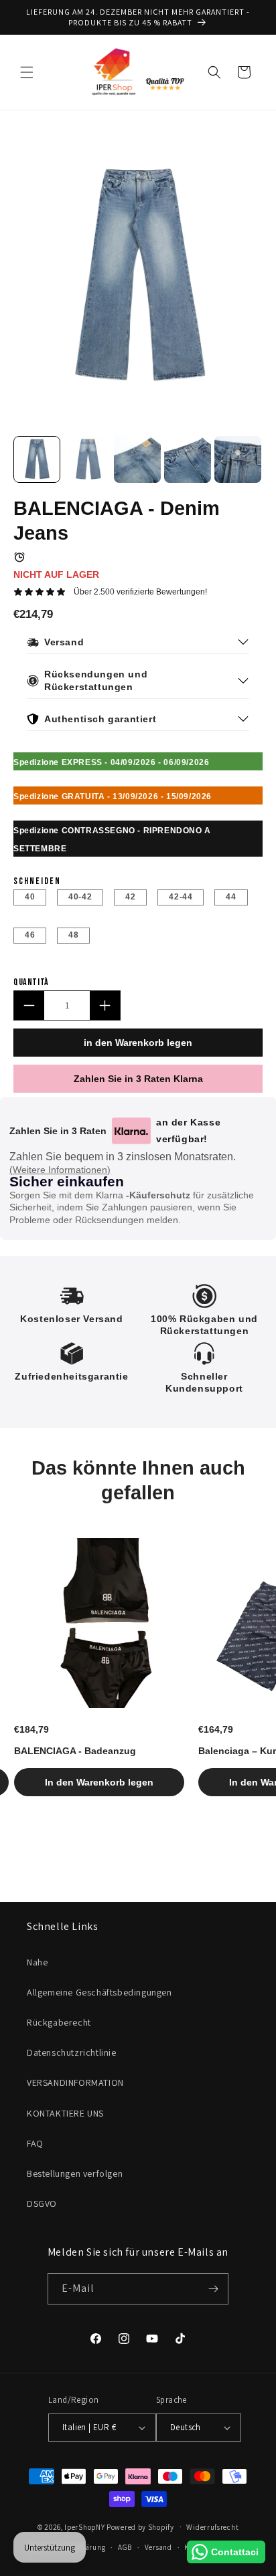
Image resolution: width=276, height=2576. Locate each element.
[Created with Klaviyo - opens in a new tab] (138, 1366)
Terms (165, 1353)
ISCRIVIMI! (207, 1315)
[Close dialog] (268, 1214)
